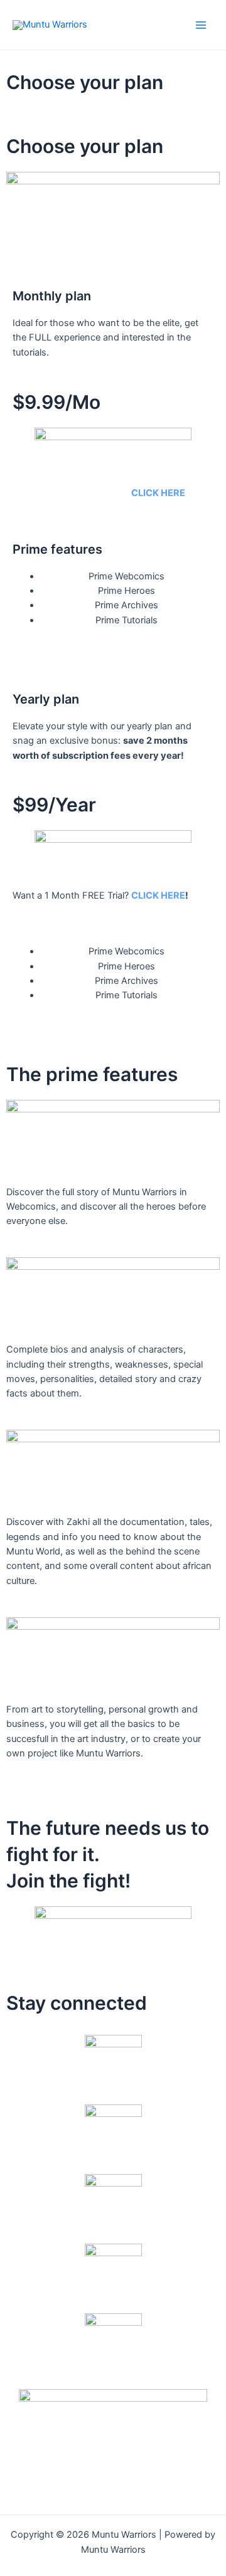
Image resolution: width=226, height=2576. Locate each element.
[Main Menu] (201, 24)
